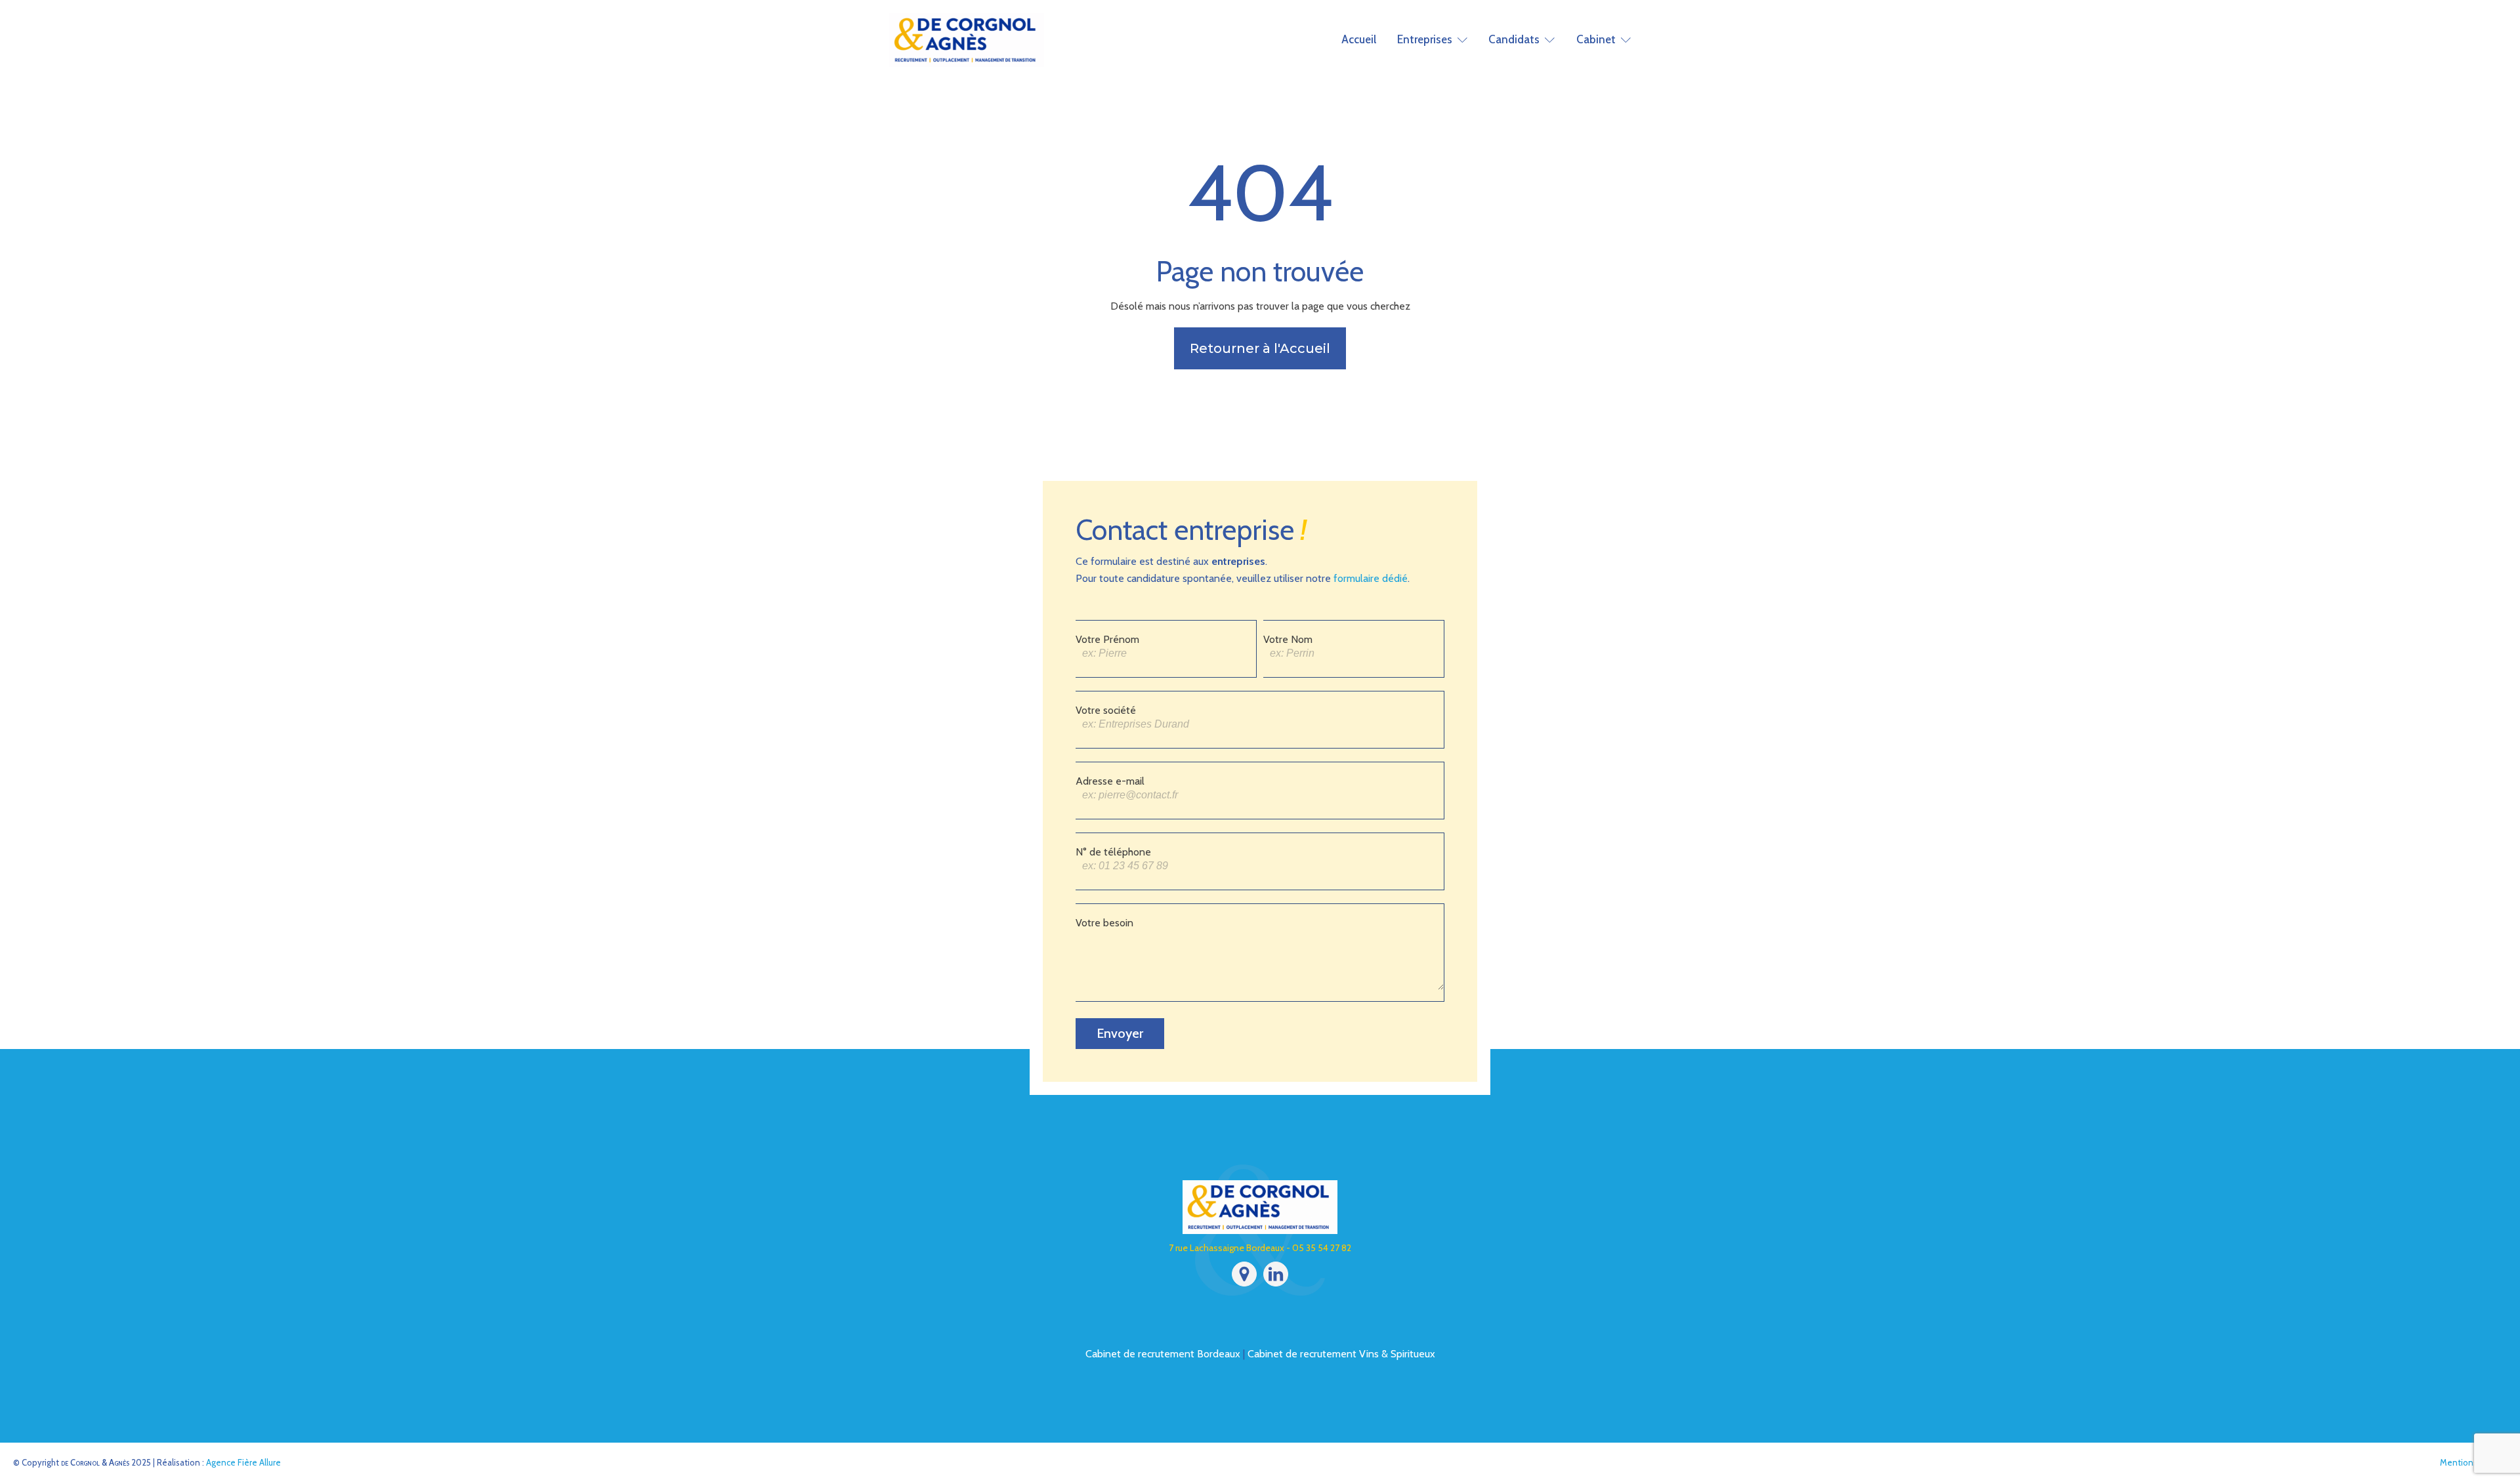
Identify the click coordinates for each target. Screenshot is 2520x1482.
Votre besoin (1104, 923)
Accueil (1359, 39)
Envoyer (1120, 1033)
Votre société (1106, 710)
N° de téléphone (1113, 852)
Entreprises (1425, 39)
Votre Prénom (1107, 639)
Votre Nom (1288, 639)
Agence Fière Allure (243, 1462)
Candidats (1514, 39)
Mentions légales (2473, 1462)
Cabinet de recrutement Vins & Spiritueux (1341, 1354)
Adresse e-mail (1110, 781)
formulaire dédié (1371, 578)
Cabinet (1596, 39)
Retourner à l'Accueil (1260, 348)
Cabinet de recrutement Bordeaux (1163, 1354)
